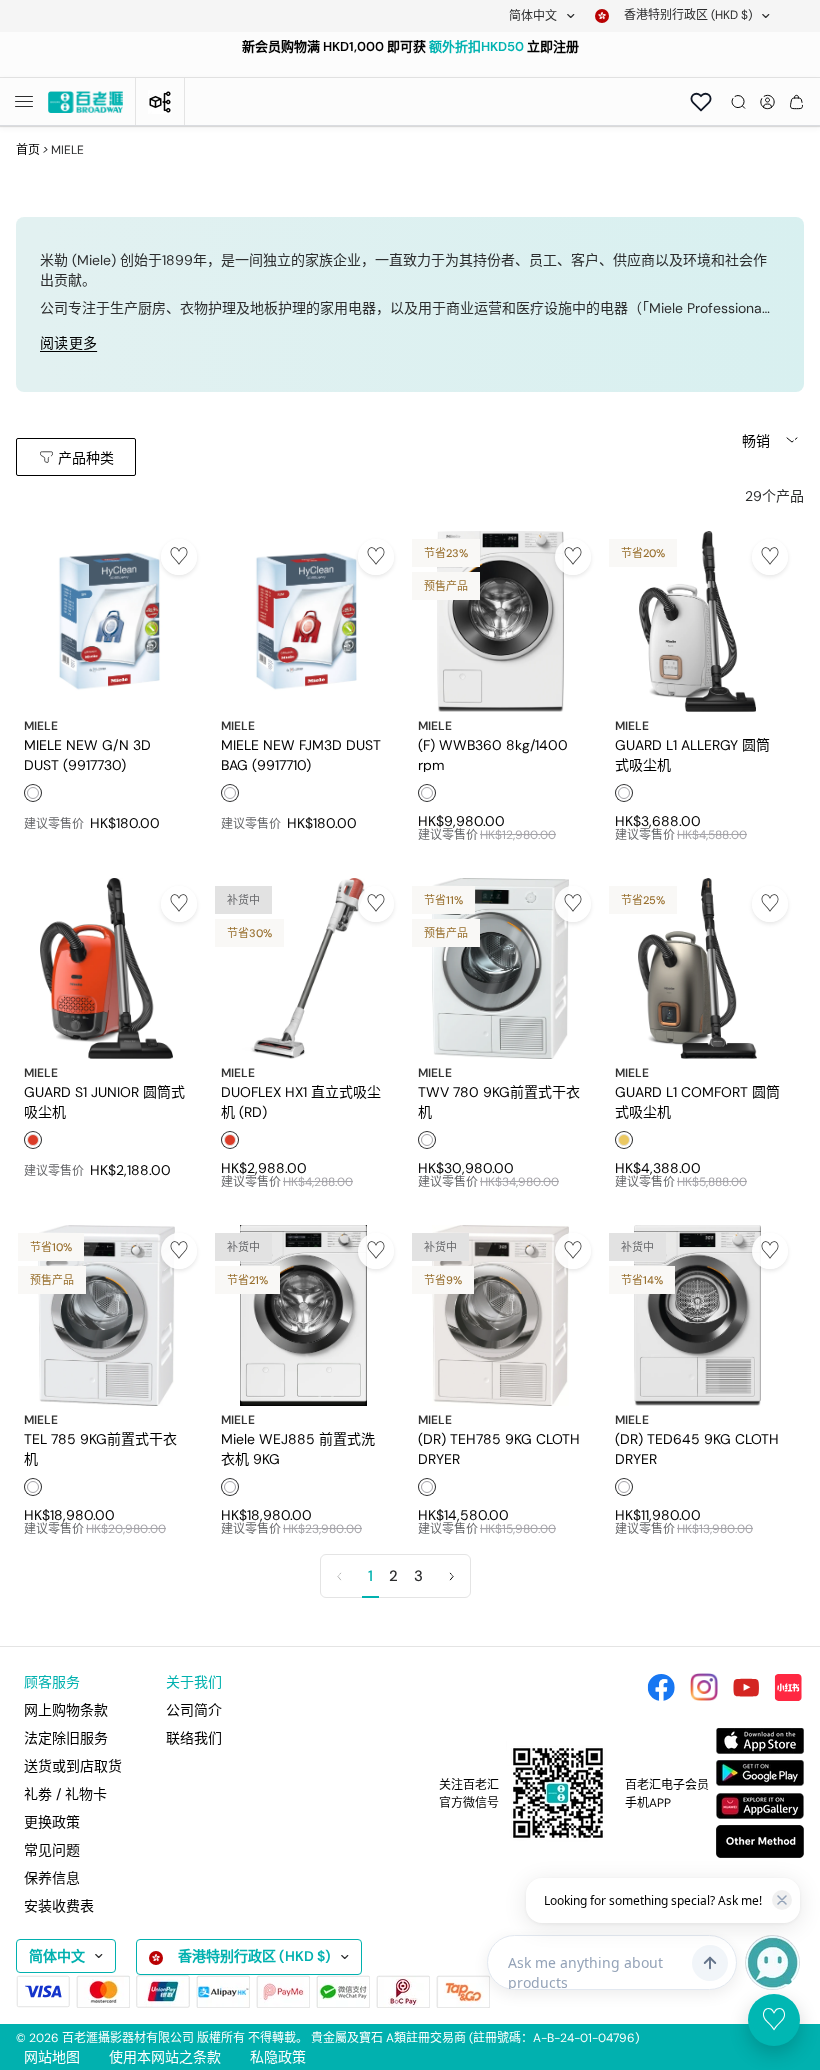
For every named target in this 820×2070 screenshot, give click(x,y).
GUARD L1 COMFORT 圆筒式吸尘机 (697, 1101)
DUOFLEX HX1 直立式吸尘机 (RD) (301, 1101)
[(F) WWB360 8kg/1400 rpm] (500, 621)
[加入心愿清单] (179, 557)
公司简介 (194, 1710)
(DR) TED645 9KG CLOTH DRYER (697, 1448)
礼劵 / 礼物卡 (65, 1794)
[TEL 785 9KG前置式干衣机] (106, 1315)
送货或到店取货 (73, 1766)
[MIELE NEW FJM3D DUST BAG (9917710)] (303, 621)
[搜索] (738, 102)
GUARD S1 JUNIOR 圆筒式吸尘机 (104, 1101)
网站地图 (52, 2057)
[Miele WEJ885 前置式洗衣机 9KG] (303, 1315)
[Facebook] (661, 1687)
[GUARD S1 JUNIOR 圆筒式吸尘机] (106, 968)
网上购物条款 (66, 1710)
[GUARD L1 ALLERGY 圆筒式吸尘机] (697, 621)
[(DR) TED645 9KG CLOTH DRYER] (697, 1315)
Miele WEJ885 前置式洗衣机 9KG (298, 1448)
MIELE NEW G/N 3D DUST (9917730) (87, 754)
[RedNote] (788, 1687)
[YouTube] (746, 1687)
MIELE (41, 726)
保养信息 (52, 1878)
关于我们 (194, 1682)
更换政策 (52, 1822)
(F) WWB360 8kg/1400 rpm (493, 754)
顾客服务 (52, 1682)
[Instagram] (704, 1687)
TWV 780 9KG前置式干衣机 (499, 1101)
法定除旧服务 (66, 1738)
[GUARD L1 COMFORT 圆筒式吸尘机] (697, 968)
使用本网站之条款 (165, 2057)
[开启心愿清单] (701, 102)
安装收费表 (59, 1906)
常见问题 (52, 1850)
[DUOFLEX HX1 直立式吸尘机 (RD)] (303, 968)
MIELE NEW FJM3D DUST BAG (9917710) (301, 754)
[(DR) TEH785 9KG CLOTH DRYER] (500, 1315)
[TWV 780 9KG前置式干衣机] (500, 968)
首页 (28, 150)
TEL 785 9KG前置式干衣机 (100, 1448)
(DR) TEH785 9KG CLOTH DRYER (499, 1448)
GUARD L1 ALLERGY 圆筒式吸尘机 (692, 754)
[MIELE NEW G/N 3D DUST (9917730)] (106, 621)
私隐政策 (278, 2057)
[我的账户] (767, 102)
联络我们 (194, 1738)
